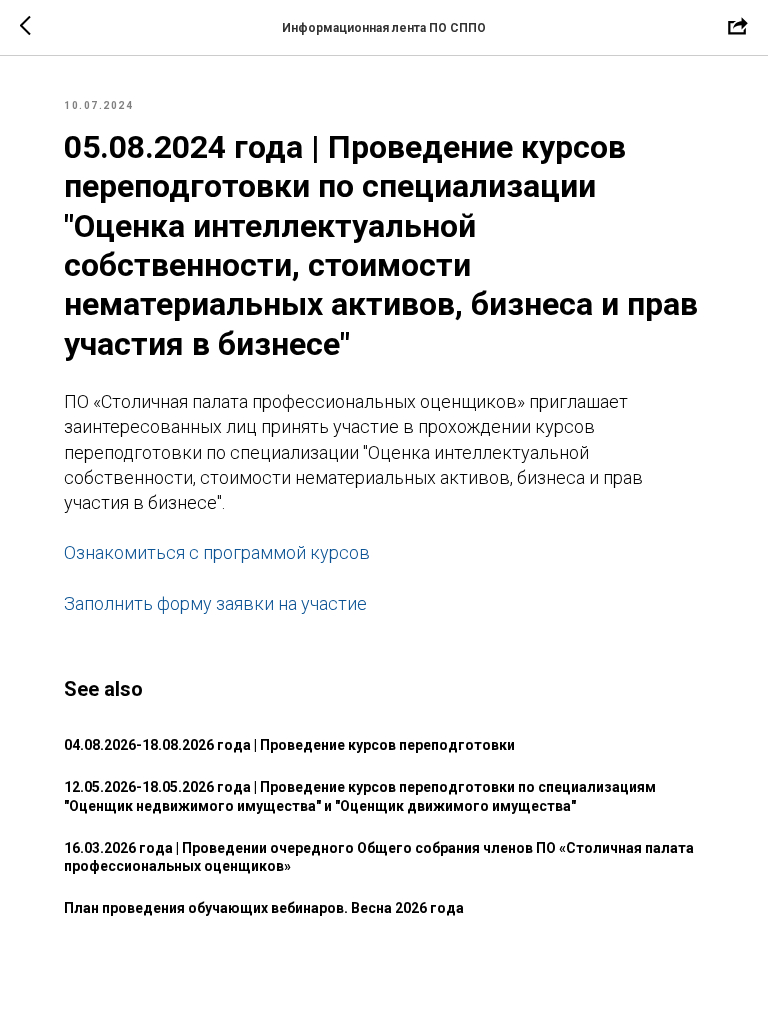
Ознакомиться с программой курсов (217, 552)
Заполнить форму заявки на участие (215, 603)
